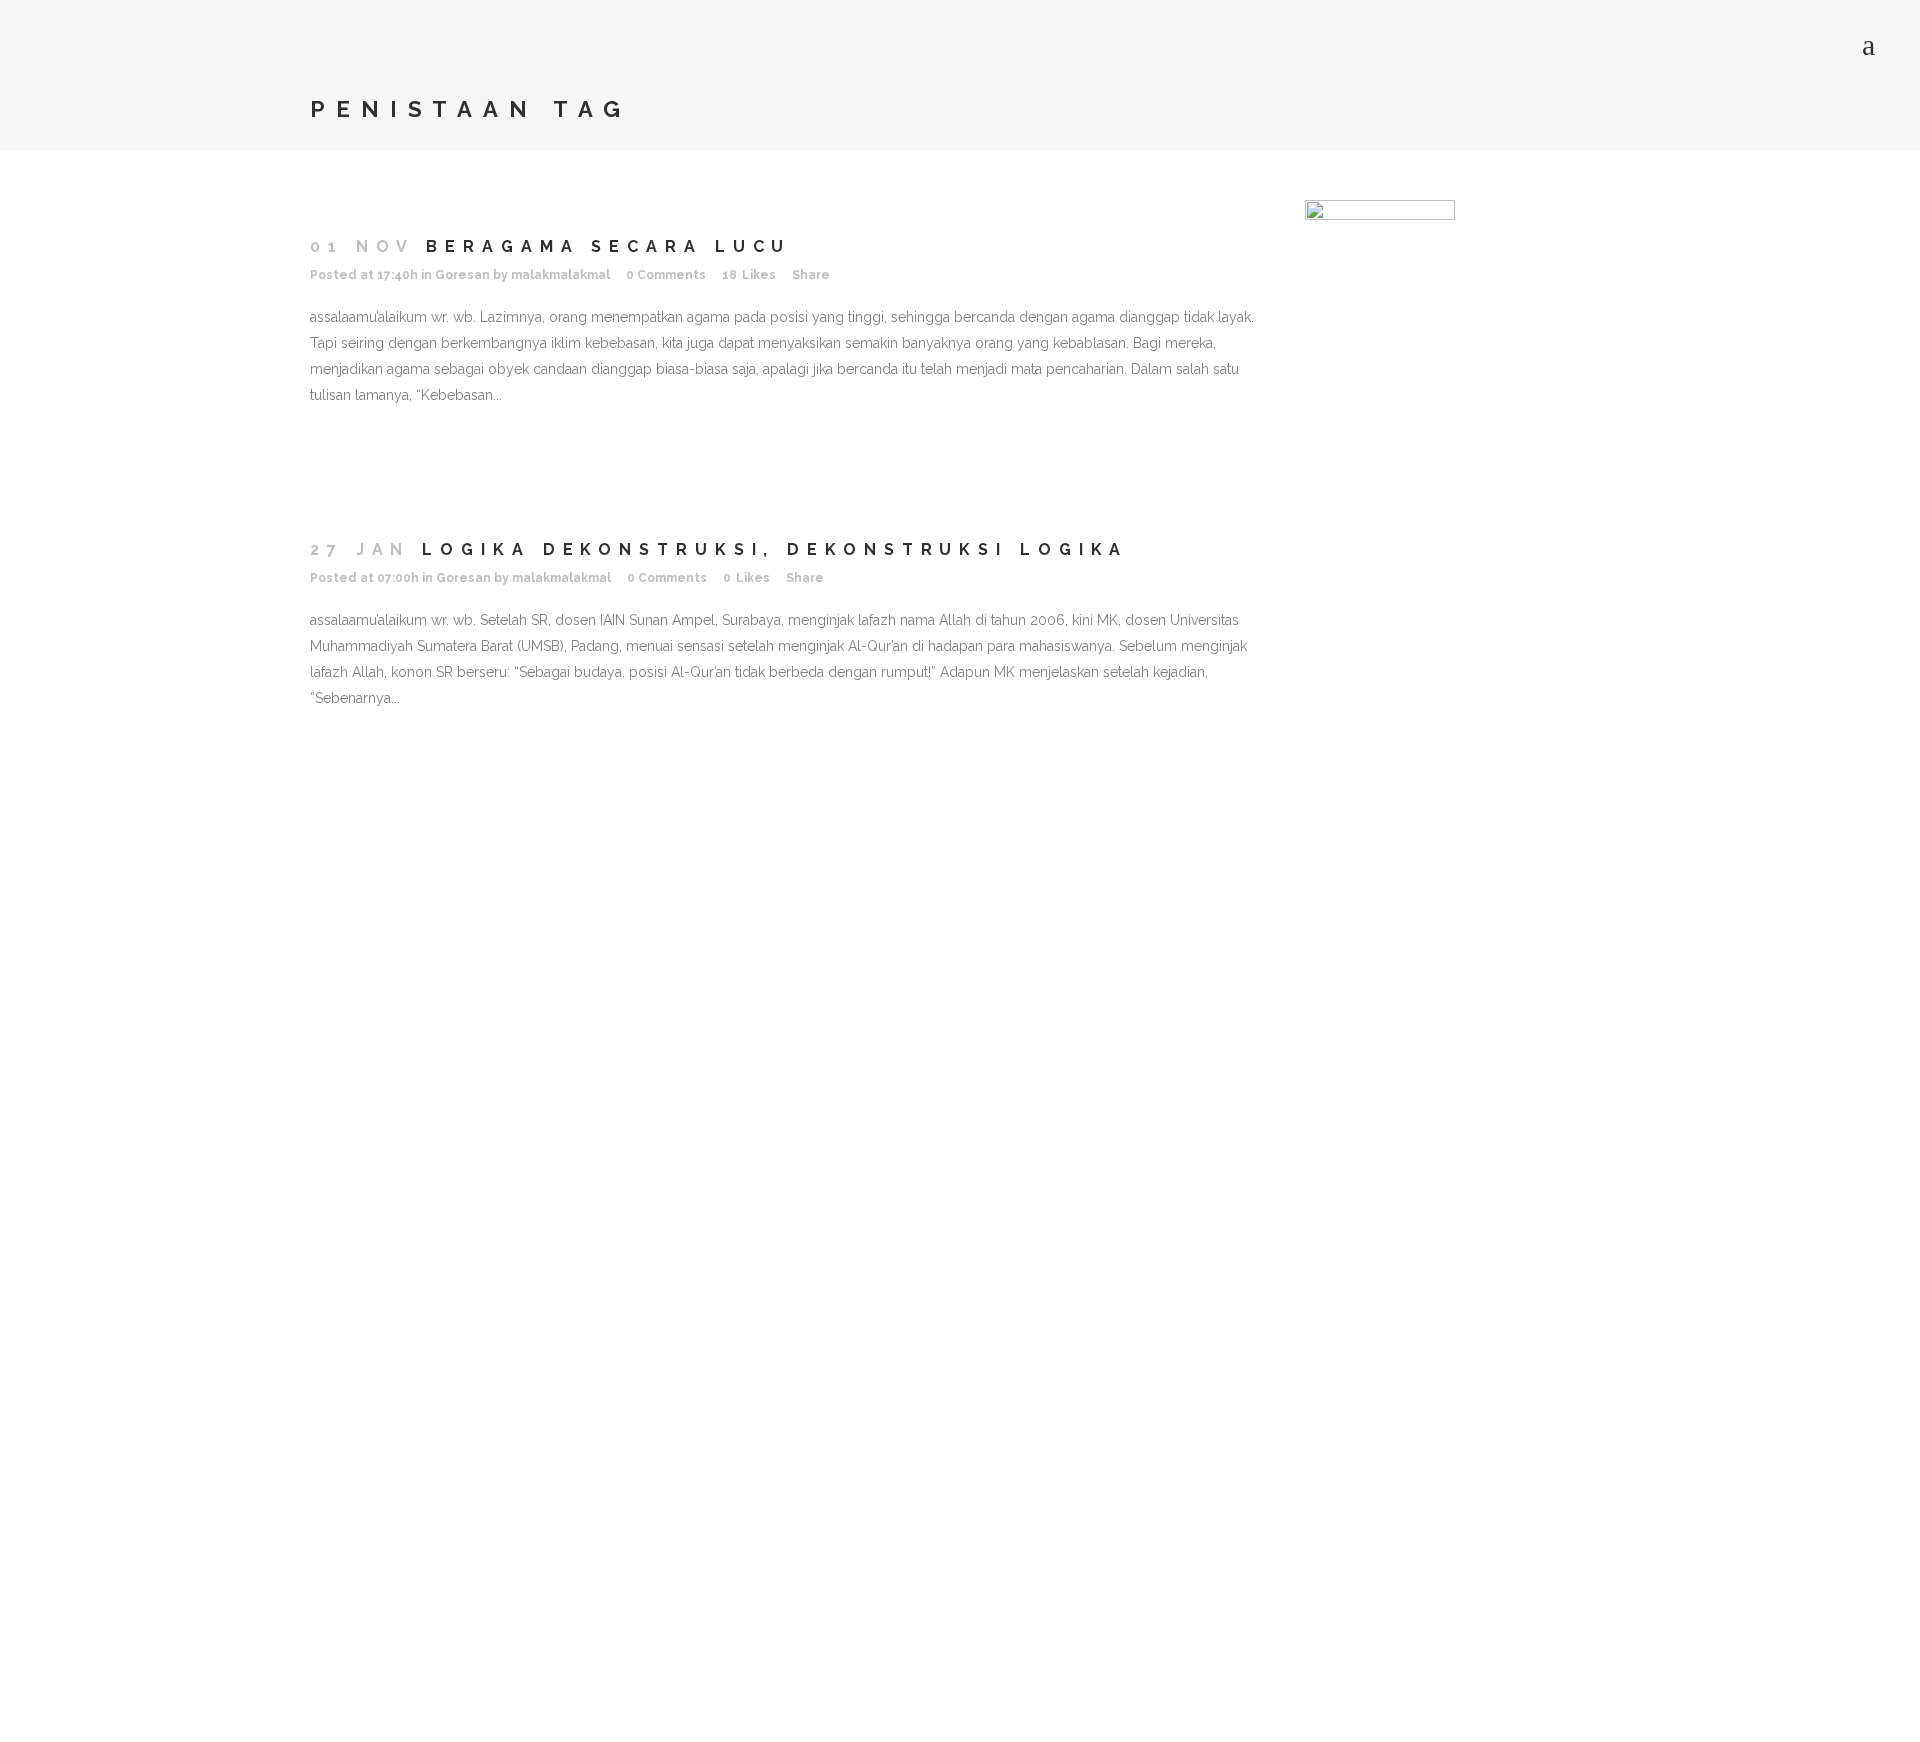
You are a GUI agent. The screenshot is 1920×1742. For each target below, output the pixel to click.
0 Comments (666, 275)
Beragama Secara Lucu (608, 246)
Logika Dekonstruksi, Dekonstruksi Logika (775, 549)
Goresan (462, 275)
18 (749, 275)
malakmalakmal (560, 275)
